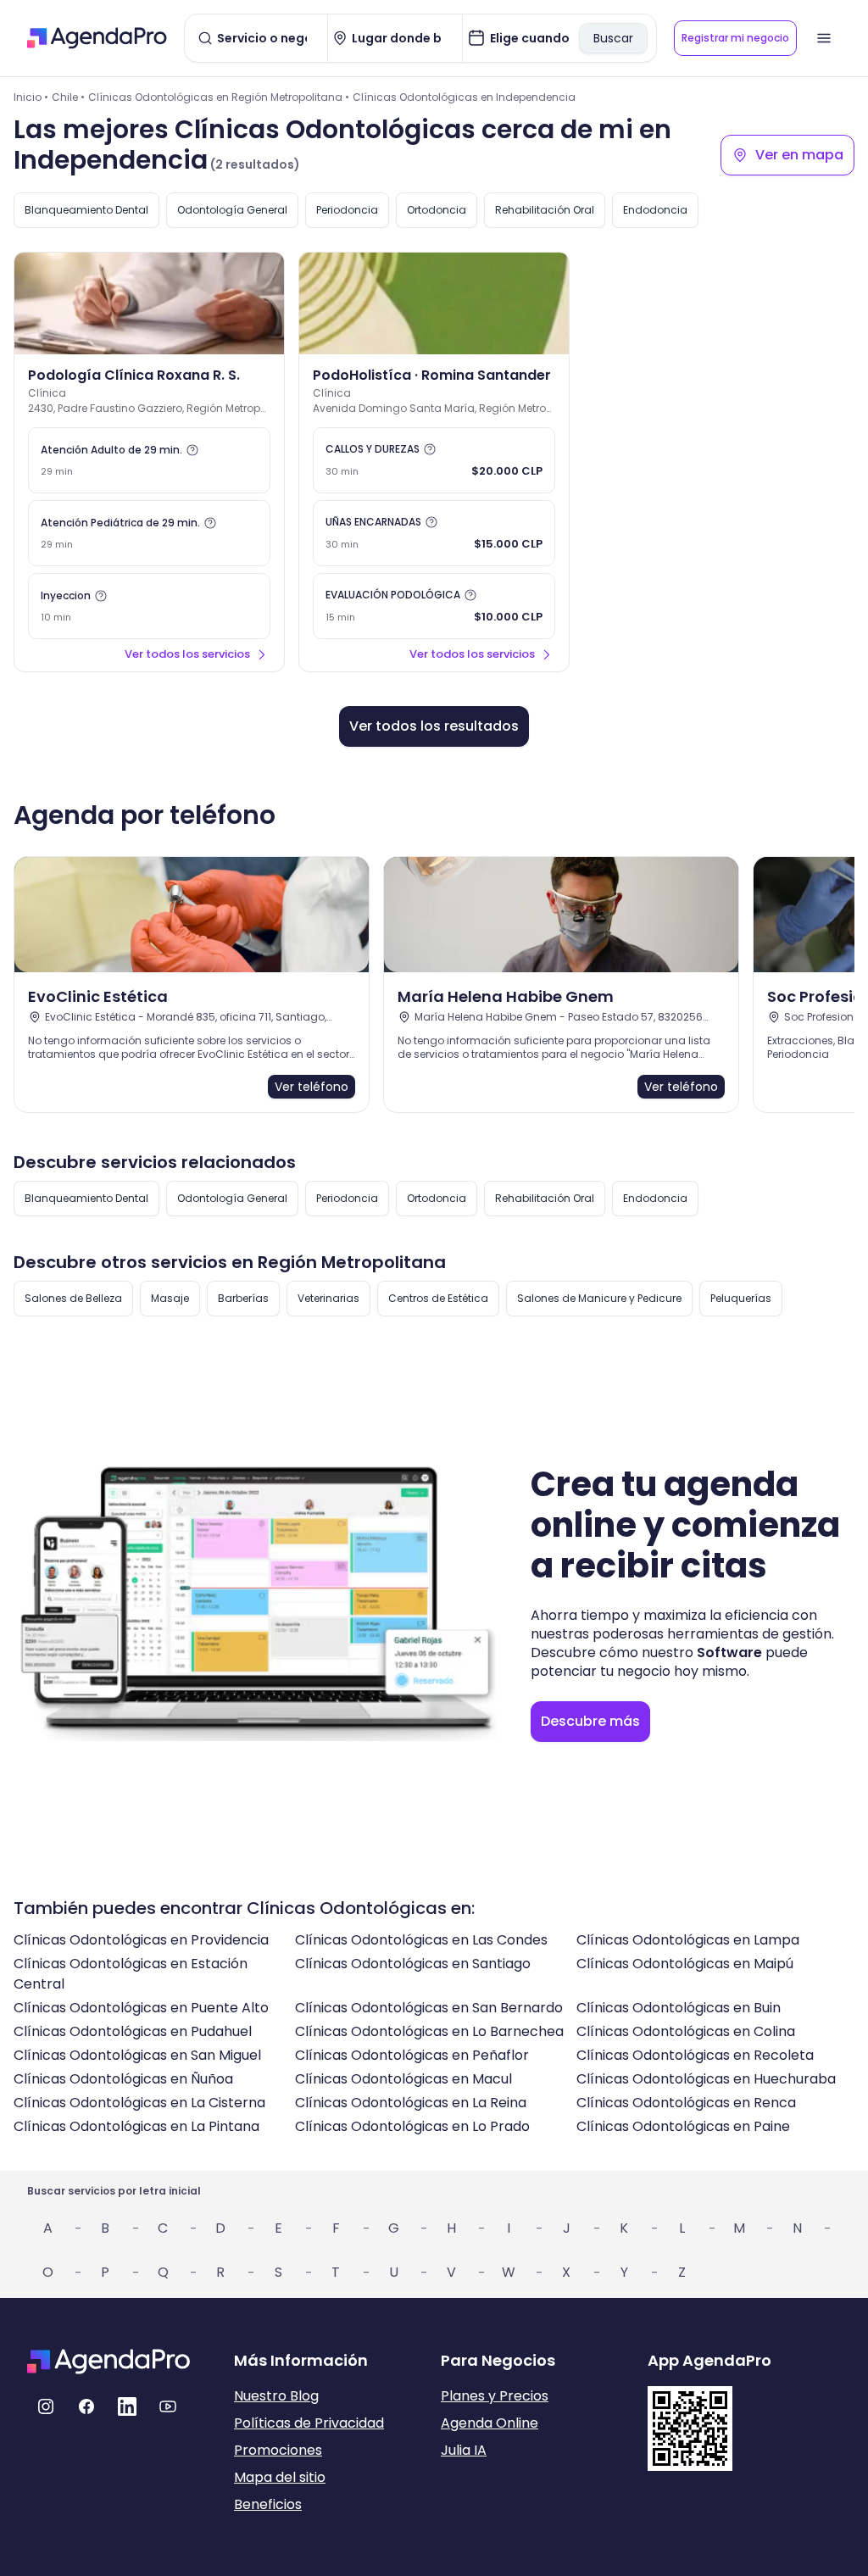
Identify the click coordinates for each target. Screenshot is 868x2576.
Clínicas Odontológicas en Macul (403, 2079)
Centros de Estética (438, 1298)
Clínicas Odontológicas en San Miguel (137, 2055)
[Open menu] (824, 38)
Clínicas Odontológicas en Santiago (413, 1964)
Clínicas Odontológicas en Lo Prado (412, 2126)
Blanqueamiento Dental (86, 210)
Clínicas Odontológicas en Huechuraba (706, 2079)
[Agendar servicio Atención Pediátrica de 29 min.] (149, 533)
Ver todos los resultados (434, 726)
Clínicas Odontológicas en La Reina (411, 2103)
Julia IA (464, 2450)
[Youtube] (168, 2406)
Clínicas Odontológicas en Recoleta (695, 2055)
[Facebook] (86, 2406)
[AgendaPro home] (97, 38)
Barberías (243, 1298)
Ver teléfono (312, 1087)
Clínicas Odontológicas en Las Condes (421, 1940)
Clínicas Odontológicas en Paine (683, 2126)
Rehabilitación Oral (545, 210)
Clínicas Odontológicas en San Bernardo (429, 2008)
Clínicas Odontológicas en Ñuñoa (123, 2079)
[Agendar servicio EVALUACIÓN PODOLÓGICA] (434, 606)
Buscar (613, 38)
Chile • (68, 97)
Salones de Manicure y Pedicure (599, 1298)
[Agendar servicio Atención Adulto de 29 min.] (149, 460)
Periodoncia (347, 210)
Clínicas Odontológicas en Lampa (688, 1940)
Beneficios (268, 2504)
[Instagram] (46, 2406)
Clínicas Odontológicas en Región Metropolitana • (219, 97)
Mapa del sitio (280, 2477)
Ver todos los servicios (187, 654)
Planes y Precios (495, 2396)
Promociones (278, 2450)
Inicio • (31, 97)
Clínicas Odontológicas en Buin (679, 2008)
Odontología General (232, 210)
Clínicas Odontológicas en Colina (686, 2031)
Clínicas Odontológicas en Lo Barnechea (429, 2031)
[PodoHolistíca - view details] (434, 303)
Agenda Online (490, 2423)
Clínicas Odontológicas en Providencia (141, 1940)
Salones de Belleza (73, 1298)
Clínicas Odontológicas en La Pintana (136, 2126)
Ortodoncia (437, 210)
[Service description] (192, 450)
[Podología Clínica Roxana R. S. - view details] (149, 303)
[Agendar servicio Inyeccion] (149, 606)
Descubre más (590, 1721)
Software (729, 1652)
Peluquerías (741, 1298)
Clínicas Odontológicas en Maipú (685, 1964)
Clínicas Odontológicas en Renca (686, 2103)
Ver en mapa (799, 155)
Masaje (170, 1298)
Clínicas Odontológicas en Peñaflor (412, 2055)
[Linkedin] (127, 2406)
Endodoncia (655, 210)
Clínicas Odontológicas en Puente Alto (141, 2008)
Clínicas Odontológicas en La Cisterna (139, 2103)
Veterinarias (328, 1298)
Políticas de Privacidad (309, 2423)
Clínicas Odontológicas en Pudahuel (133, 2031)
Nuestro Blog (276, 2396)
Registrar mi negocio (735, 38)
